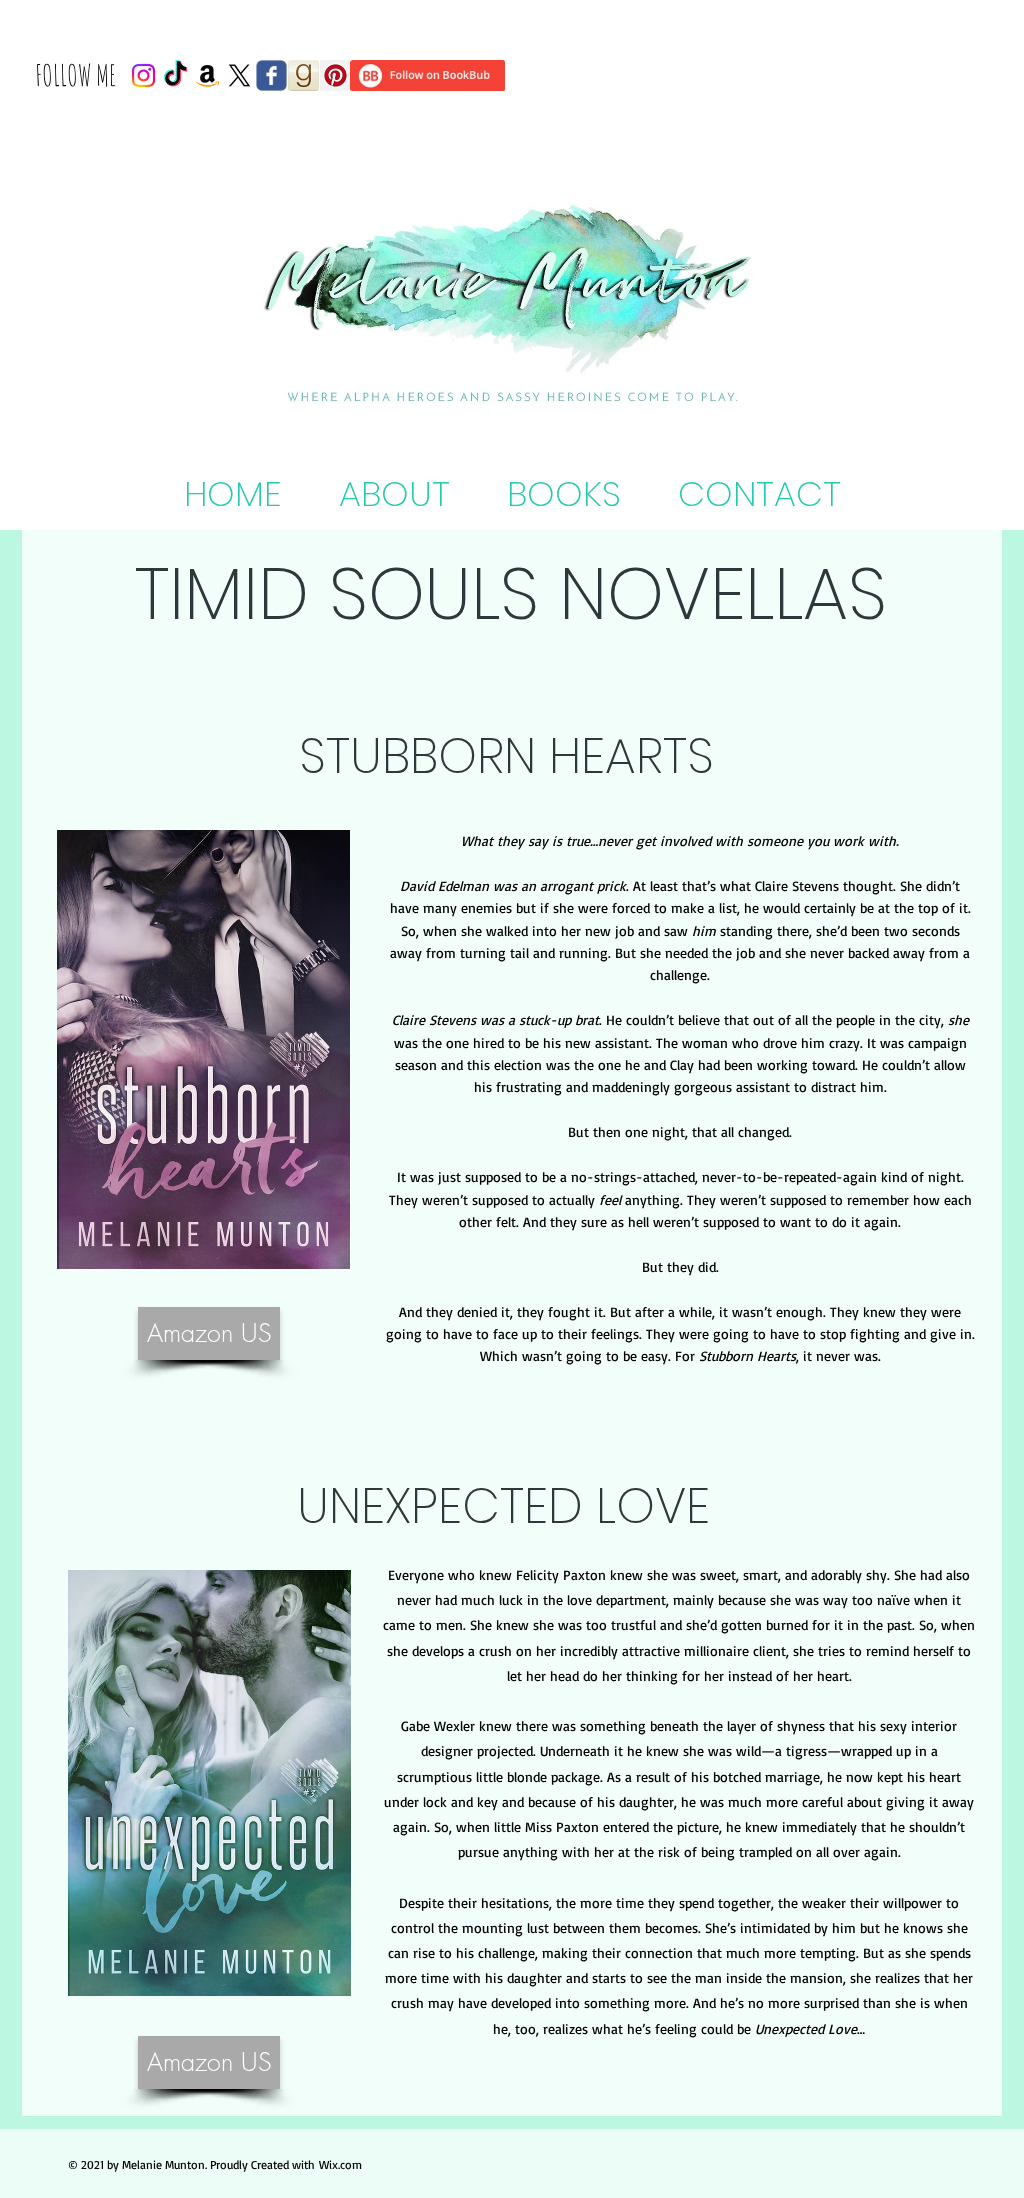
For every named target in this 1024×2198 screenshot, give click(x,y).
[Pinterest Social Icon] (335, 75)
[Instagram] (143, 75)
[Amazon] (207, 75)
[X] (239, 75)
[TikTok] (175, 75)
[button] (563, 493)
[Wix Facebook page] (271, 75)
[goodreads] (303, 75)
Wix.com (340, 2164)
